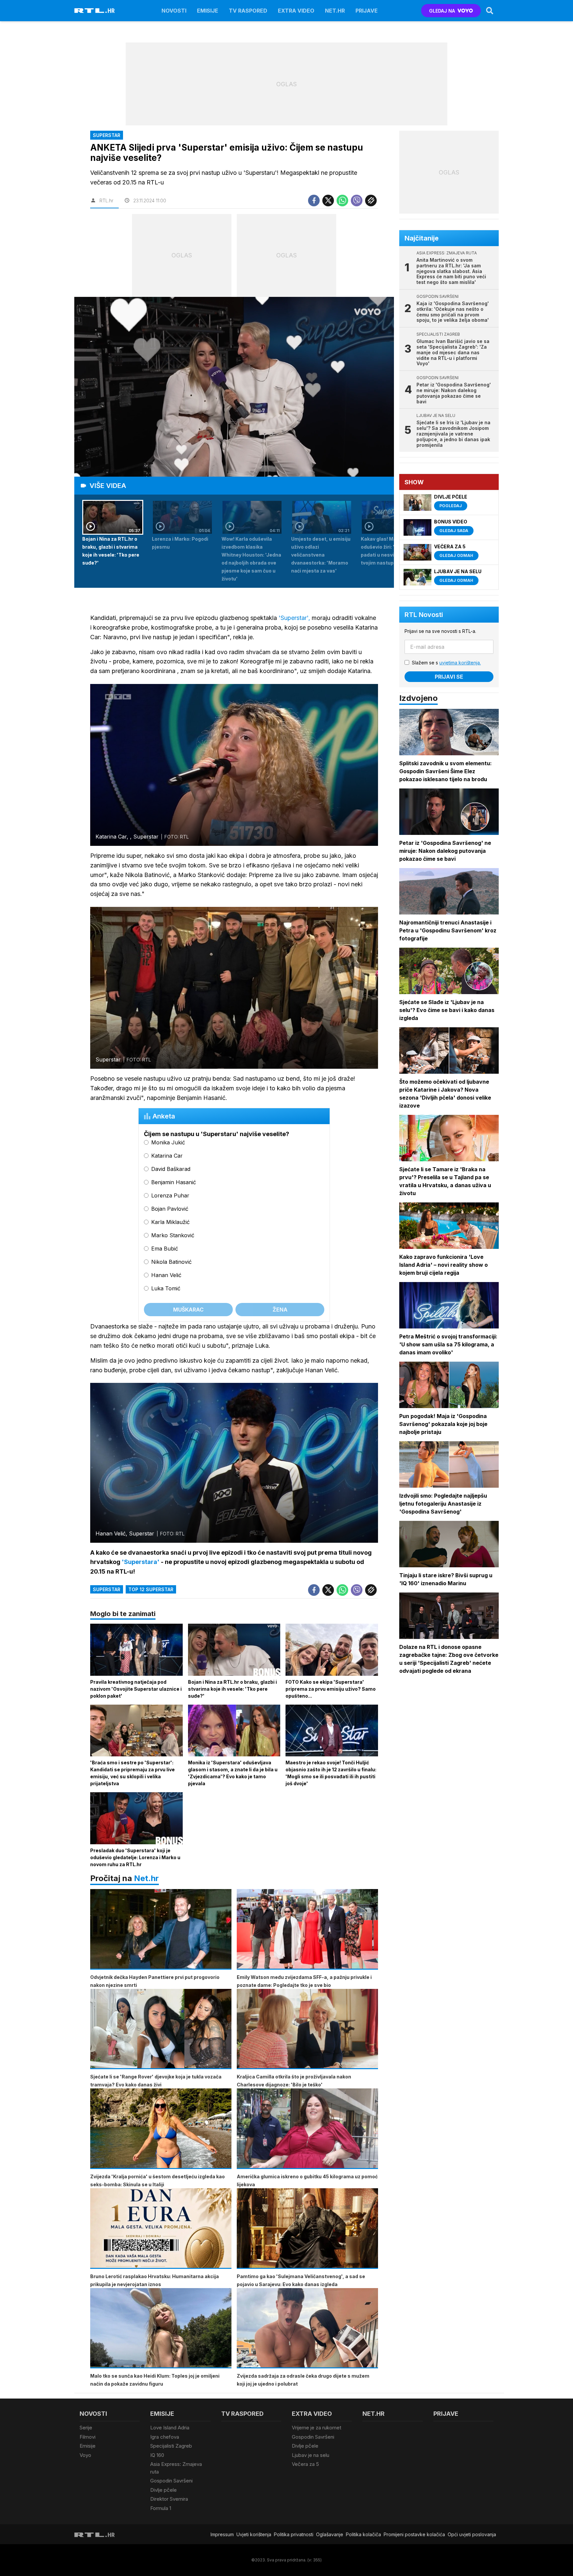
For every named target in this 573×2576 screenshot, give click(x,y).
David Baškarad (171, 1169)
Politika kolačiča (363, 2534)
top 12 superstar (151, 1589)
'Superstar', (294, 618)
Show (414, 482)
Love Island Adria (170, 2428)
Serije (86, 2428)
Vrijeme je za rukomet (317, 2428)
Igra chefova (165, 2437)
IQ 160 (157, 2455)
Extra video (296, 11)
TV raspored (248, 11)
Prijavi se (449, 677)
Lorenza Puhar (170, 1195)
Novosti (174, 11)
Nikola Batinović (171, 1262)
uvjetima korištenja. (460, 663)
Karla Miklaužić (170, 1222)
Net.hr (146, 1878)
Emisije (208, 11)
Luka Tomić (166, 1288)
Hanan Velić (166, 1275)
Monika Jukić (168, 1142)
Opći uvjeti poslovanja (472, 2534)
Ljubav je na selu (311, 2455)
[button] (113, 541)
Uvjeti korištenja (254, 2534)
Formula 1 (161, 2508)
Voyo (85, 2455)
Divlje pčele (163, 2490)
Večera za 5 (305, 2464)
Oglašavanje (330, 2534)
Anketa (164, 1116)
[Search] (490, 11)
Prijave (367, 11)
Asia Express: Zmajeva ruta (176, 2468)
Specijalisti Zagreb (171, 2446)
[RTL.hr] (95, 11)
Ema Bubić (165, 1249)
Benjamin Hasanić (174, 1182)
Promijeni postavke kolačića (414, 2534)
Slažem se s (446, 663)
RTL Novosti (424, 615)
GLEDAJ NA (442, 11)
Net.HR (335, 11)
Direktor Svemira (169, 2499)
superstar (107, 1589)
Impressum (222, 2534)
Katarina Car (167, 1156)
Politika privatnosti (294, 2534)
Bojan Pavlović (170, 1209)
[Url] (371, 201)
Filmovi (88, 2437)
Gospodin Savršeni (171, 2481)
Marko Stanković (173, 1235)
